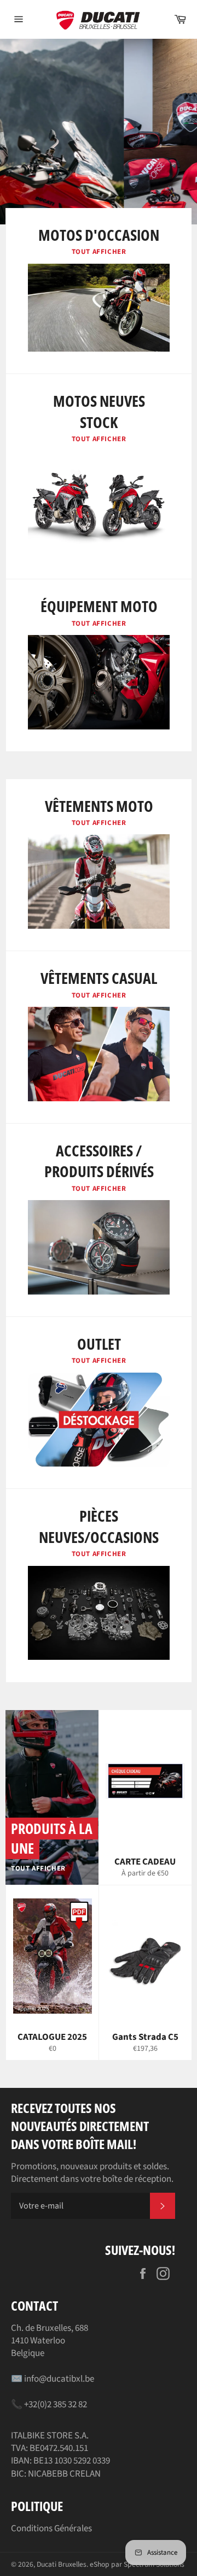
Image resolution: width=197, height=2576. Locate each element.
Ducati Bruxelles (62, 2564)
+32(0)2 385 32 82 (56, 2405)
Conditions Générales (51, 2528)
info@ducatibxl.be (59, 2379)
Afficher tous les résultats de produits (135, 176)
